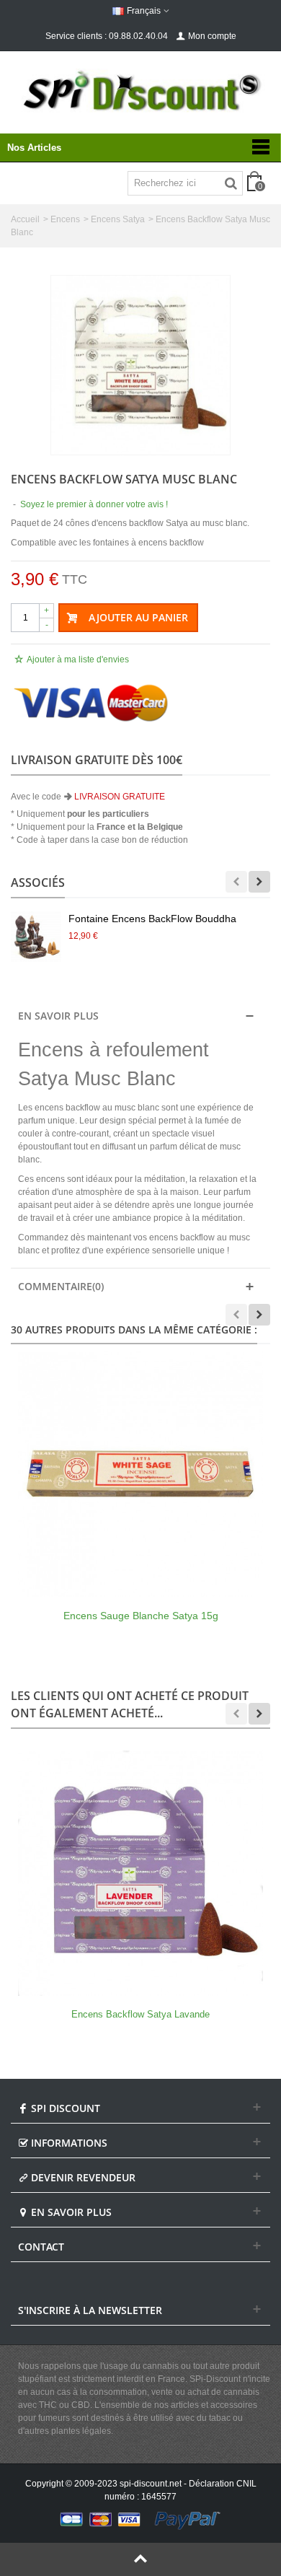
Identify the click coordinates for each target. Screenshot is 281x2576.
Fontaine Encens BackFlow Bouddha (152, 919)
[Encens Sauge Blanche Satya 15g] (140, 1474)
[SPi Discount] (140, 91)
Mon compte (212, 36)
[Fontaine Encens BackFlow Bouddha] (36, 937)
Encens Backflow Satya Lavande (140, 2014)
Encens (65, 219)
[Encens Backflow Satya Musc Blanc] (140, 365)
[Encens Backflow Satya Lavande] (140, 1873)
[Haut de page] (140, 2559)
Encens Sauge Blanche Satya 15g (141, 1616)
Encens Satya (118, 219)
